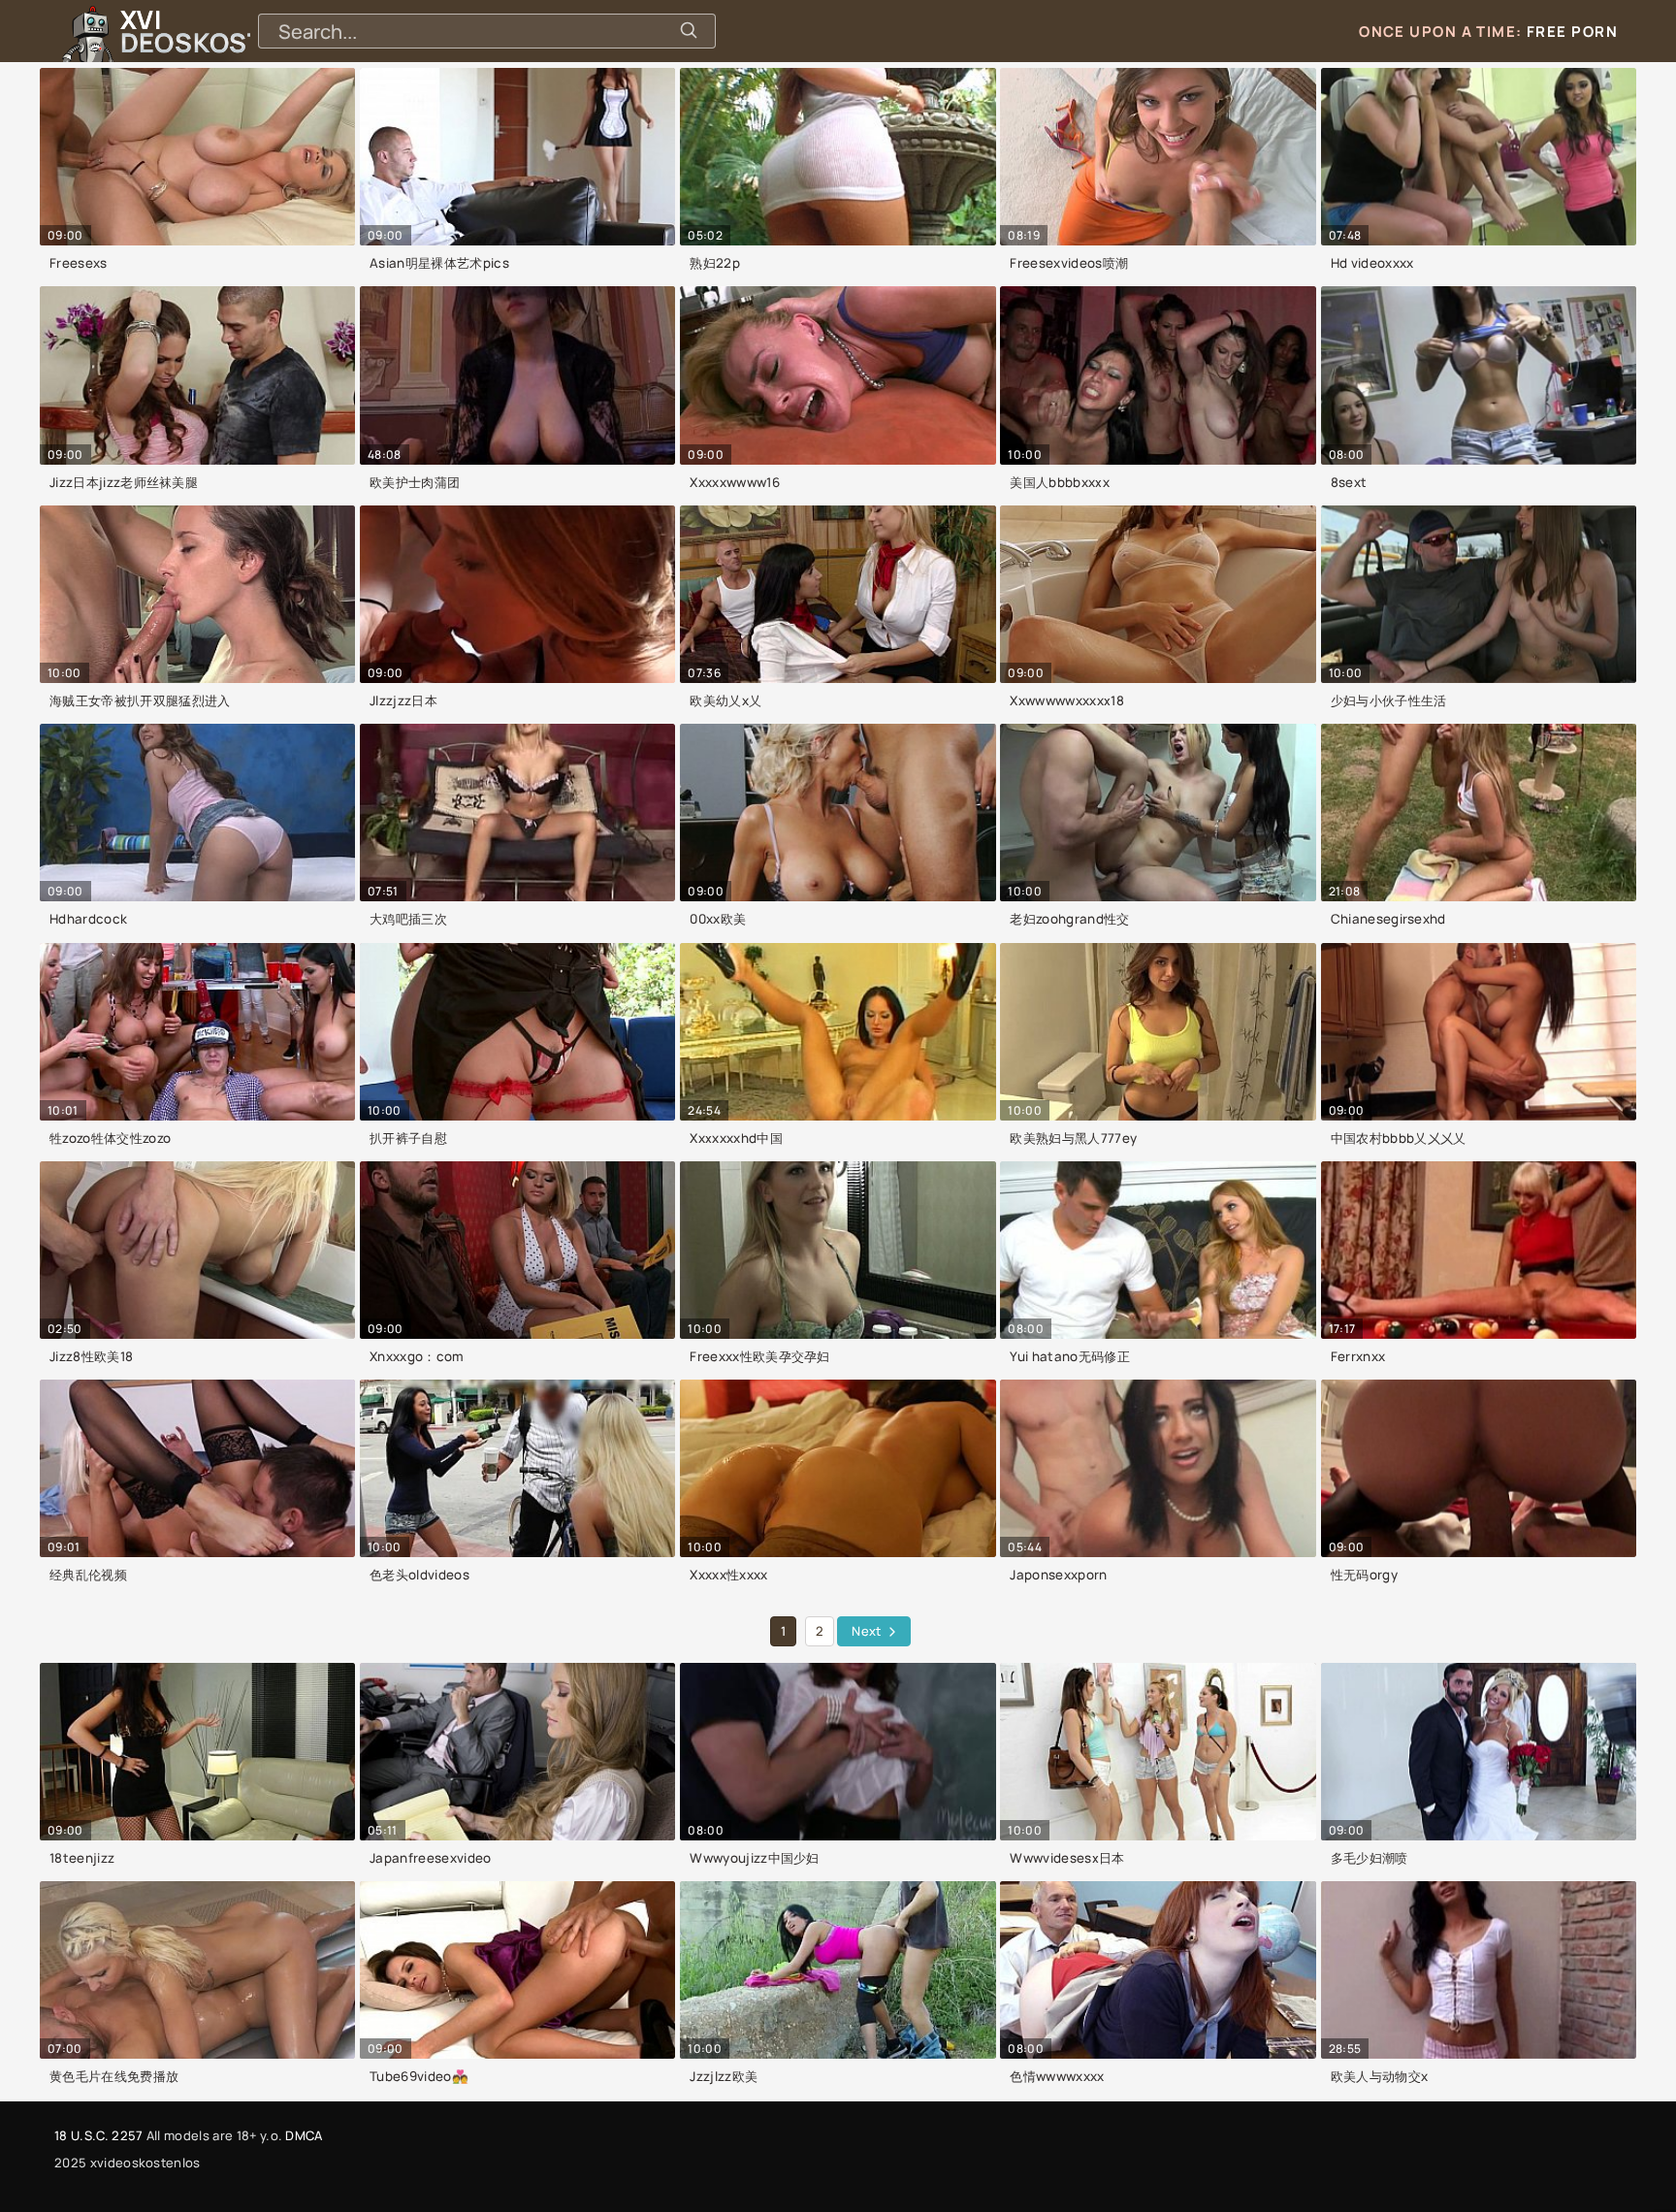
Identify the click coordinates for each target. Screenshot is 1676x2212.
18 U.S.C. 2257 (98, 2135)
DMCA (304, 2135)
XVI (236, 31)
